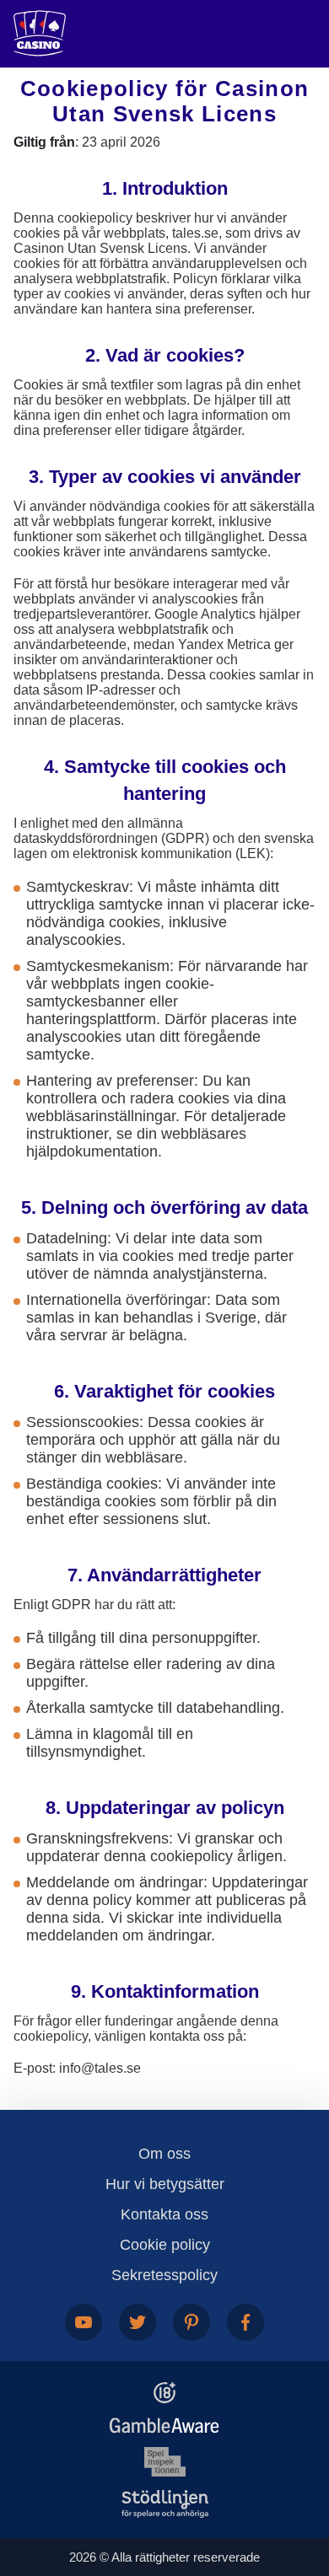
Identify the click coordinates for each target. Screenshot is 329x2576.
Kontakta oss (164, 2214)
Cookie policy (165, 2245)
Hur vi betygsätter (165, 2184)
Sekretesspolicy (164, 2275)
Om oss (164, 2154)
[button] (299, 2479)
